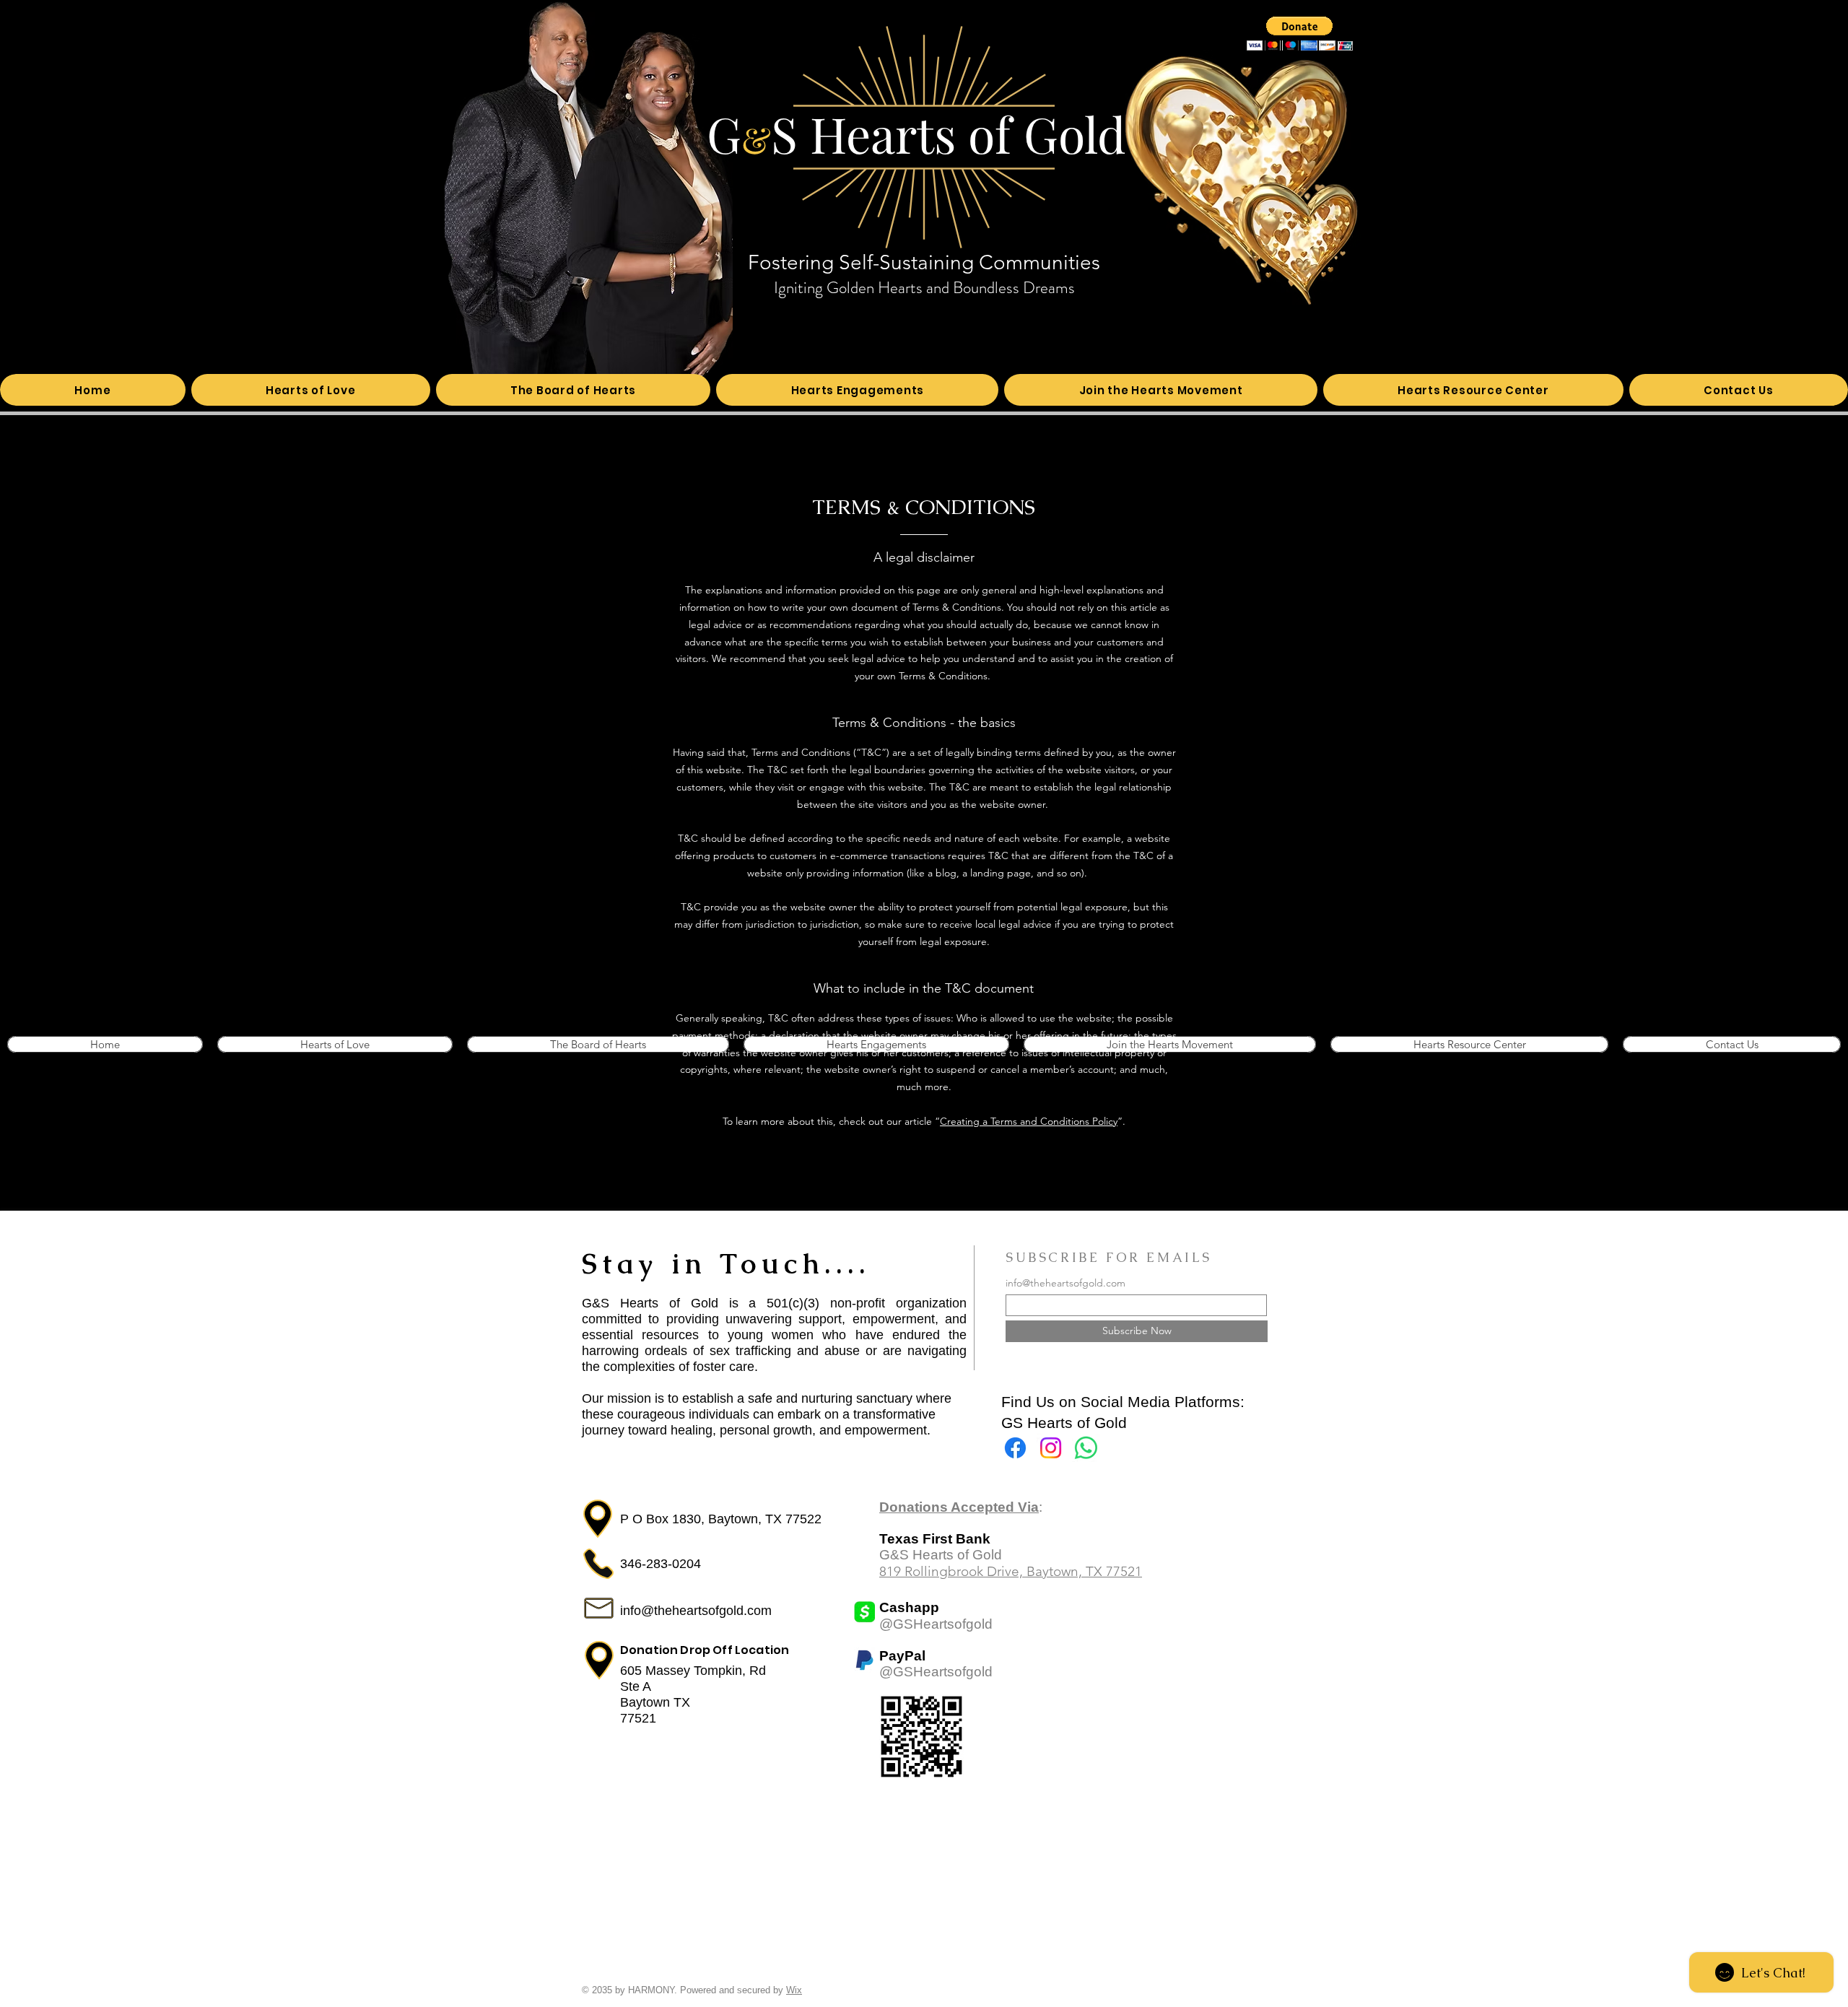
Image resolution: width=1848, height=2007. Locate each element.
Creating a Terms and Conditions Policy (1029, 1121)
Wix (794, 1990)
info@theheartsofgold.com (1065, 1283)
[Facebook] (1015, 1448)
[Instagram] (1051, 1448)
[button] (1300, 34)
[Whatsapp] (1086, 1448)
